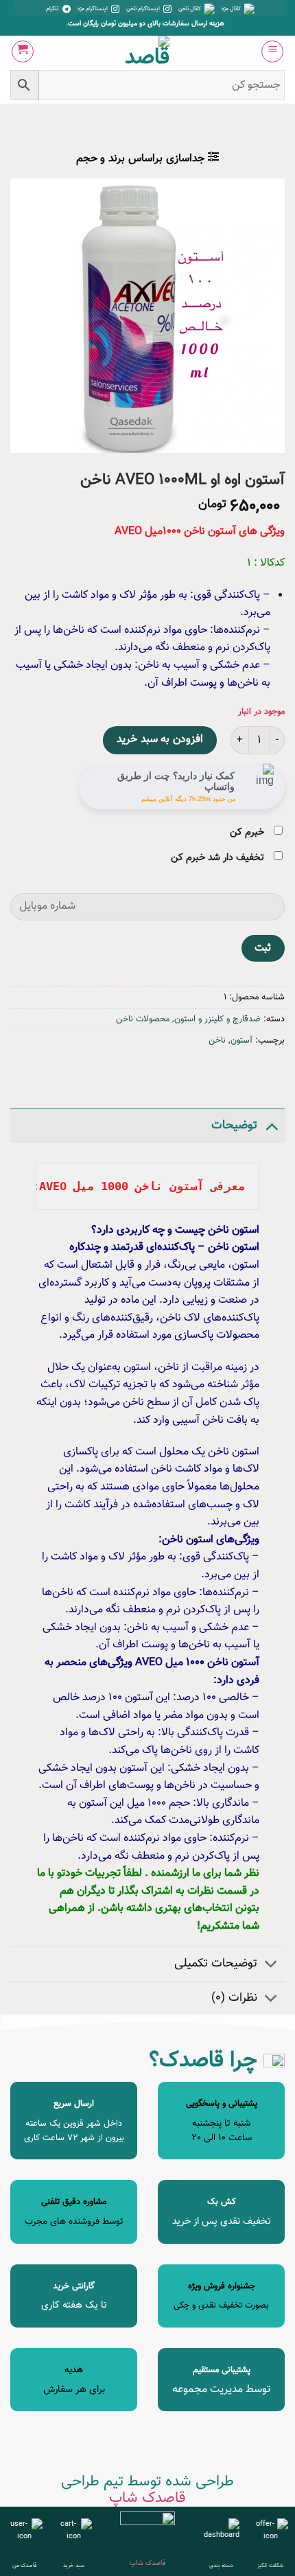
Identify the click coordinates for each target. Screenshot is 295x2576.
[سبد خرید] (23, 51)
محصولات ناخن (143, 1019)
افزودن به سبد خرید (160, 740)
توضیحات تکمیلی (216, 1963)
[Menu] (272, 51)
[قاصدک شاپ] (148, 51)
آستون (241, 1041)
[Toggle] (271, 1125)
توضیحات (234, 1125)
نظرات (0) (234, 1998)
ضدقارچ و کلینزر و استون (217, 1019)
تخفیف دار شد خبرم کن (219, 858)
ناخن (217, 1041)
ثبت (263, 948)
